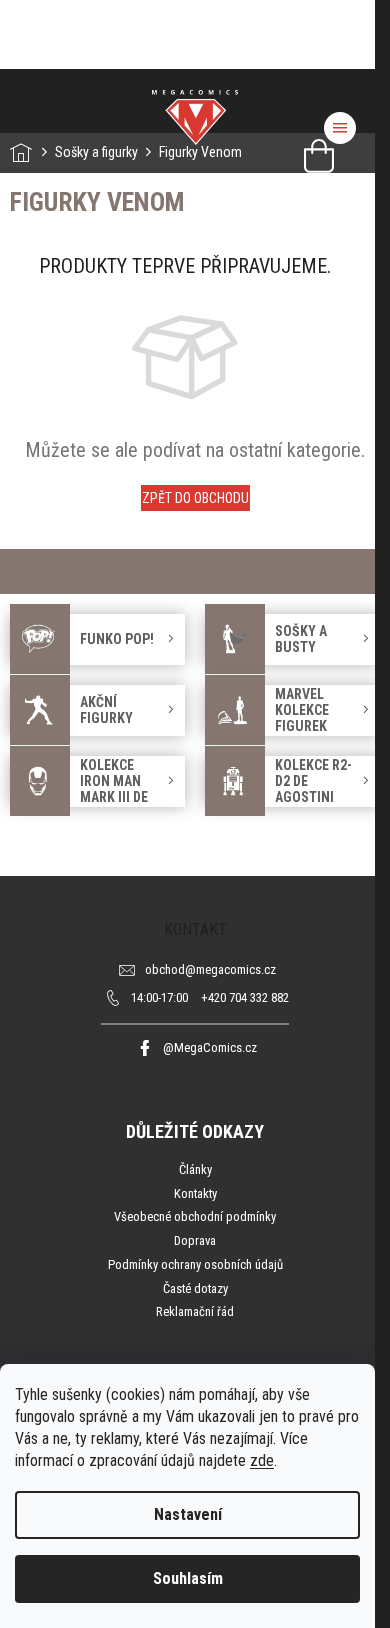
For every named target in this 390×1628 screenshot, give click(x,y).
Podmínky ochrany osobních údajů (195, 1264)
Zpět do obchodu (195, 498)
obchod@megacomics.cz (210, 969)
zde (262, 1460)
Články (195, 1169)
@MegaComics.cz (210, 1047)
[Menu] (340, 128)
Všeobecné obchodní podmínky (195, 1216)
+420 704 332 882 (210, 997)
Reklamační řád (195, 1311)
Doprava (195, 1240)
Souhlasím (188, 1578)
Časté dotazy (195, 1288)
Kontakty (195, 1193)
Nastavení (188, 1514)
